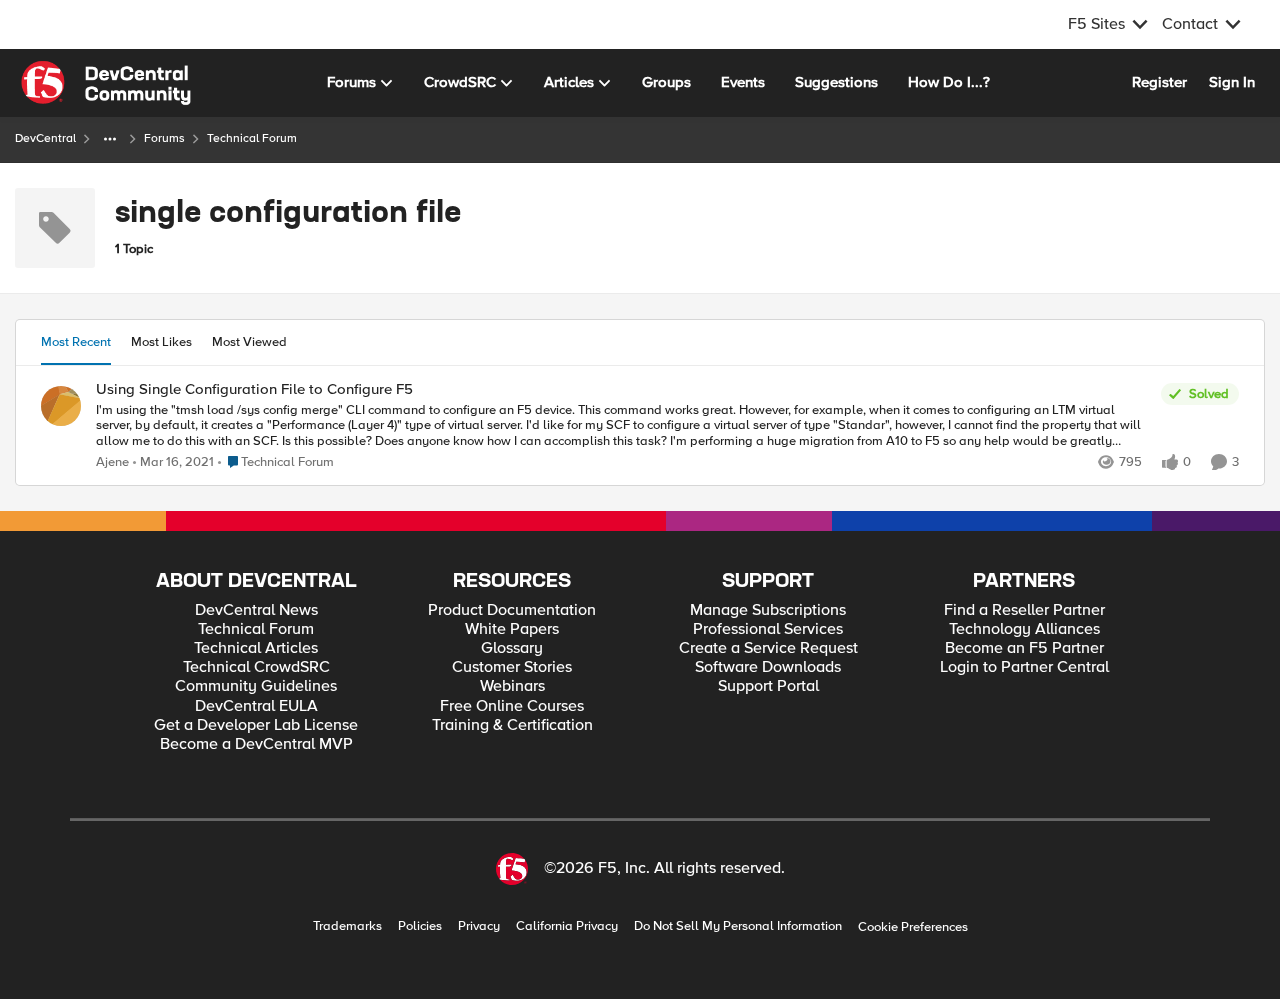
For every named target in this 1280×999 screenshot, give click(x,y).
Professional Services (768, 629)
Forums (164, 138)
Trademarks (347, 926)
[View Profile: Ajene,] (61, 406)
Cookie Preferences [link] (913, 927)
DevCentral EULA (256, 706)
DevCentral (45, 138)
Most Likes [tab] (161, 342)
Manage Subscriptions (768, 610)
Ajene (112, 462)
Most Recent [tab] (76, 342)
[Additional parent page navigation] (110, 139)
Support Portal (768, 686)
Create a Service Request (768, 648)
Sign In (1232, 82)
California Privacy (567, 926)
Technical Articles (256, 648)
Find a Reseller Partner (1024, 610)
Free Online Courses (512, 706)
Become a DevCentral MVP (256, 744)
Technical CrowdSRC (256, 667)
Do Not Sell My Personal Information (738, 926)
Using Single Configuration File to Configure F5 (254, 389)
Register (1159, 82)
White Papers (512, 629)
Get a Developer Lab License (256, 725)
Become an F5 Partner (1024, 648)
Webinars (512, 686)
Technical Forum (256, 629)
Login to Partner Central (1024, 667)
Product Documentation (512, 610)
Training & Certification (512, 725)
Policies (420, 926)
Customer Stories (512, 667)
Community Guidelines (256, 686)
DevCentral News (256, 610)
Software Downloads (768, 667)
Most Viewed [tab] (249, 342)
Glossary (512, 648)
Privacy (479, 926)
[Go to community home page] (106, 83)
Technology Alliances (1024, 629)
